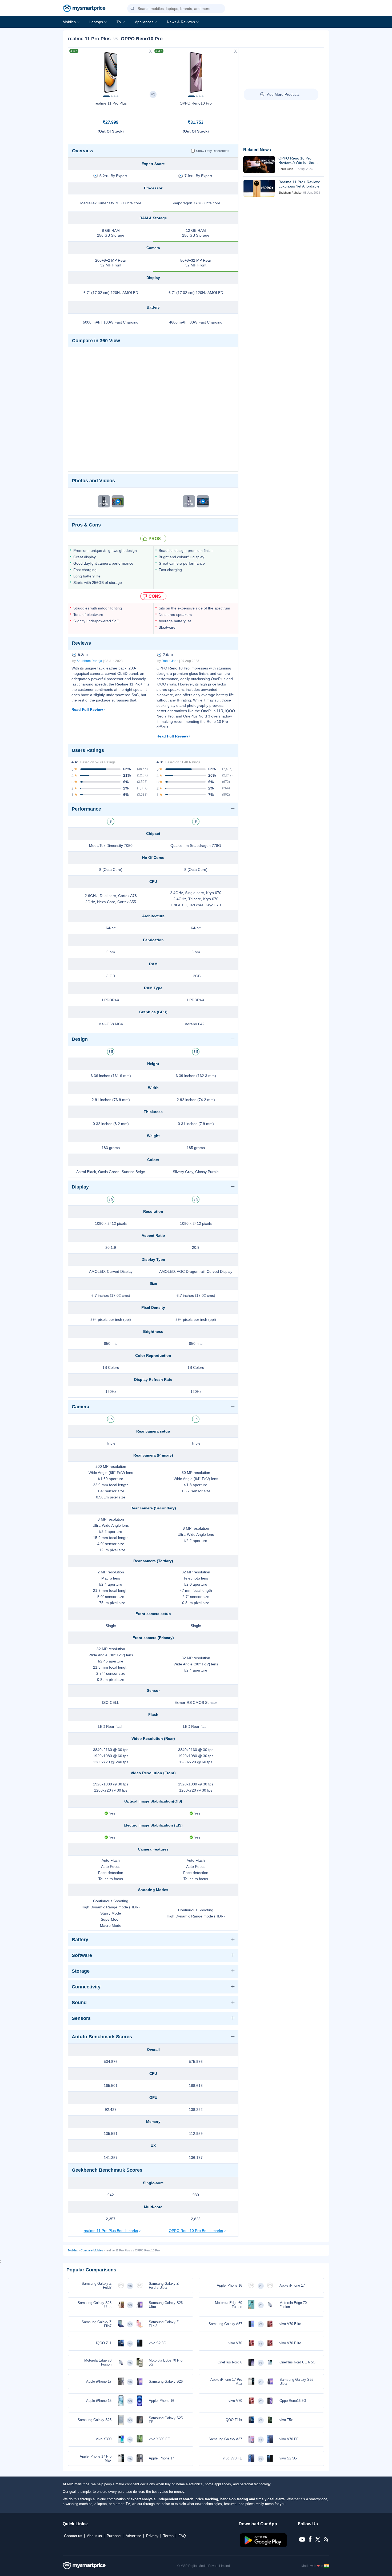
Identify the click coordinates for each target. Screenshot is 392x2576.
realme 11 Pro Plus (111, 103)
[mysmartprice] (84, 9)
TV (119, 22)
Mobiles (69, 22)
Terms (168, 2536)
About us (94, 2536)
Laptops (96, 22)
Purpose (114, 2536)
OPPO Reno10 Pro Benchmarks (196, 2231)
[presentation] (75, 71)
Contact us (73, 2536)
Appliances (144, 22)
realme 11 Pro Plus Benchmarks (111, 2231)
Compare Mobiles (92, 2250)
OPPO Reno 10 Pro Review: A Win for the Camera (296, 160)
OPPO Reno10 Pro (196, 103)
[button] (133, 9)
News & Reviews (181, 22)
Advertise (133, 2536)
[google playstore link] (264, 2546)
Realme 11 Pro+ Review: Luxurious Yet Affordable (299, 184)
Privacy (152, 2536)
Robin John (170, 661)
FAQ (182, 2536)
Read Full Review (87, 709)
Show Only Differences (213, 151)
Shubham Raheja (89, 661)
